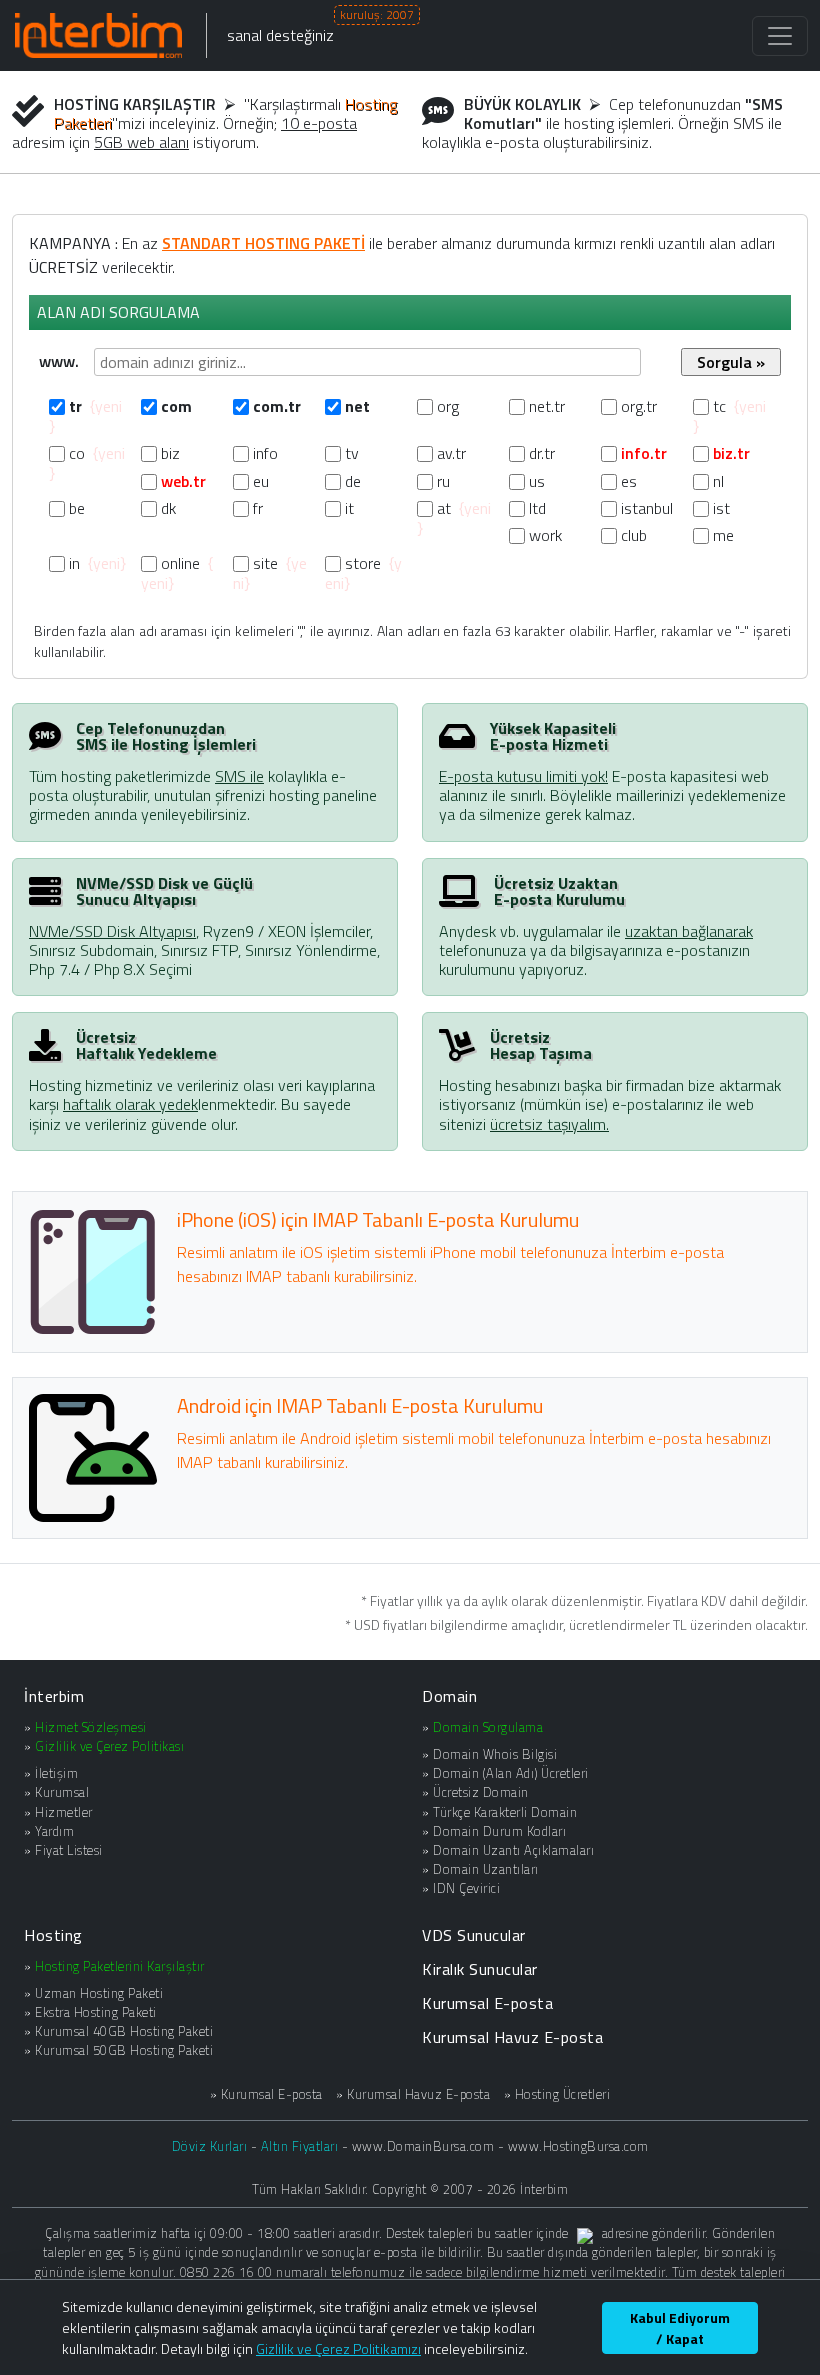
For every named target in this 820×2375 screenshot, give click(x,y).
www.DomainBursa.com (423, 2146)
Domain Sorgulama (488, 1727)
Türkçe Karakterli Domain (505, 1812)
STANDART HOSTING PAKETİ (263, 243)
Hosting (53, 1935)
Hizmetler (64, 1812)
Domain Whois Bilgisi (495, 1754)
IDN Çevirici (466, 1888)
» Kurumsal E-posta (266, 2094)
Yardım (54, 1831)
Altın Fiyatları (300, 2146)
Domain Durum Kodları (499, 1831)
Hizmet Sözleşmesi (91, 1727)
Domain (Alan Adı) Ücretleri (511, 1773)
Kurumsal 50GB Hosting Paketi (124, 2050)
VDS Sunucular (474, 1935)
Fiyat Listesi (69, 1850)
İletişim (56, 1773)
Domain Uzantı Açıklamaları (513, 1850)
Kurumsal (62, 1792)
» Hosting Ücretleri (557, 2094)
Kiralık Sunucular (480, 1969)
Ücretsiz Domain (481, 1792)
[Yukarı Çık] (795, 2351)
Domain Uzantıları (486, 1869)
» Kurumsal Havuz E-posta (413, 2094)
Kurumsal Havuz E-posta (512, 2037)
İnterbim (54, 1696)
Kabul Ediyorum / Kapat (680, 2328)
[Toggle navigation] (780, 36)
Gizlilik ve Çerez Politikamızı (338, 2348)
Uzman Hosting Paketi (99, 1993)
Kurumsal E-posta (487, 2003)
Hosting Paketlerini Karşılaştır (120, 1966)
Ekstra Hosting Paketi (96, 2012)
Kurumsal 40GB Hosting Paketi (124, 2031)
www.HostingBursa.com (578, 2146)
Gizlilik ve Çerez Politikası (109, 1746)
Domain (449, 1696)
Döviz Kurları (210, 2146)
